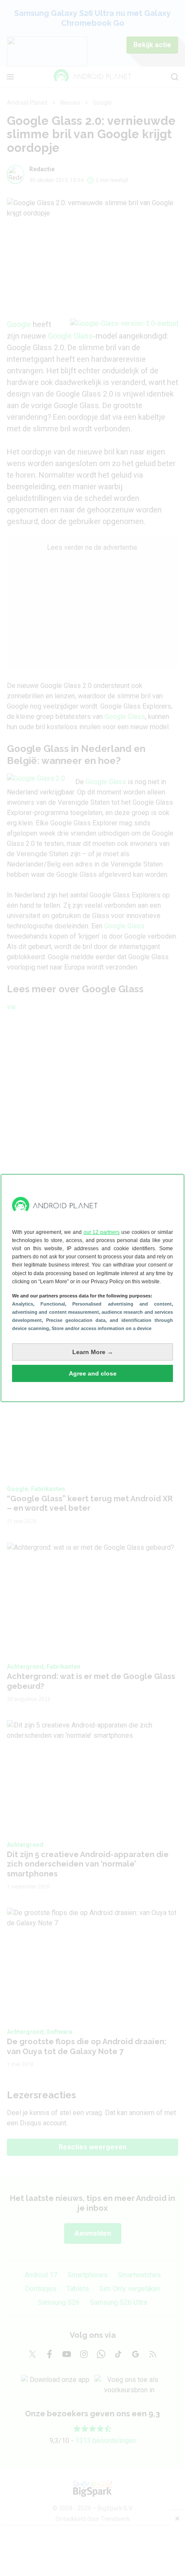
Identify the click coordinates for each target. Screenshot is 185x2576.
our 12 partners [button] (102, 1232)
